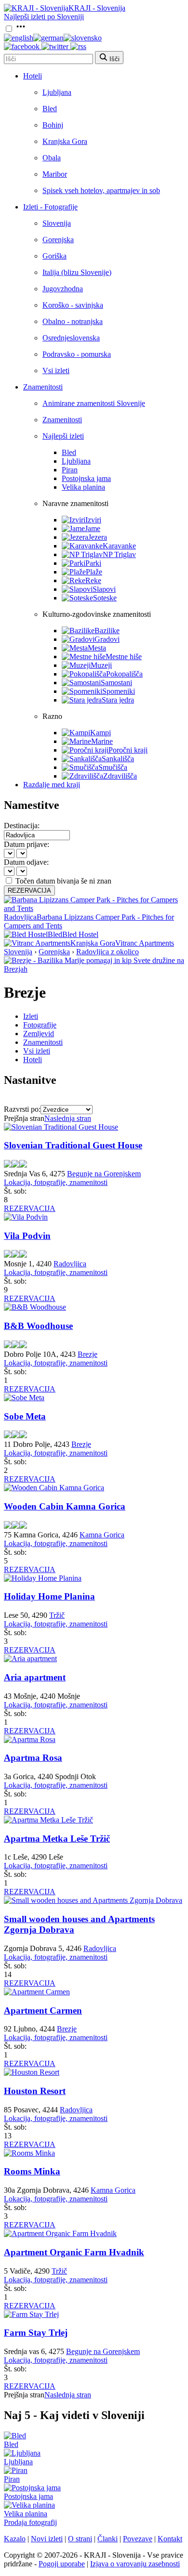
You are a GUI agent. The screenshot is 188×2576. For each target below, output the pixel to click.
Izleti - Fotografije (50, 207)
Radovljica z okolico (107, 952)
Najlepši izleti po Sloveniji (44, 17)
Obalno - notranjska (73, 321)
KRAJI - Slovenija (97, 8)
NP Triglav (119, 554)
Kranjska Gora (65, 141)
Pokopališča (124, 674)
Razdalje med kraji (52, 785)
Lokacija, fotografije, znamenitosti (56, 1182)
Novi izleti (47, 2539)
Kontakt (170, 2539)
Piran (70, 470)
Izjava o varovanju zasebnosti (135, 2564)
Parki (93, 563)
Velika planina (83, 487)
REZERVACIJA (29, 891)
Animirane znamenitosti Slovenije (94, 403)
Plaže (94, 572)
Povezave (138, 2539)
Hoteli (33, 76)
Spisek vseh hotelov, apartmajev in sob (101, 190)
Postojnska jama (86, 478)
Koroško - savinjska (73, 305)
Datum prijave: (27, 844)
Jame (93, 528)
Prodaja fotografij (30, 2522)
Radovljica (70, 1264)
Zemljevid (39, 1034)
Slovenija (57, 223)
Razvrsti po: (22, 1109)
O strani (80, 2539)
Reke (93, 580)
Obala (52, 158)
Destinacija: (22, 826)
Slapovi (104, 589)
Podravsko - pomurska (77, 354)
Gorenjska (58, 240)
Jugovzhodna (63, 289)
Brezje (87, 1354)
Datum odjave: (26, 862)
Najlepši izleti (63, 436)
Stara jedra (118, 700)
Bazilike (107, 631)
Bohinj (53, 125)
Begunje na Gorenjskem (104, 1174)
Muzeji (101, 665)
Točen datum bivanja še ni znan (63, 881)
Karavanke (119, 546)
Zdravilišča (120, 776)
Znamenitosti (43, 387)
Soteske (105, 598)
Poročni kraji (128, 750)
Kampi (101, 733)
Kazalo (15, 2539)
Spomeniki (119, 691)
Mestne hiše (124, 657)
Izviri (93, 520)
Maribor (55, 174)
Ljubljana (57, 92)
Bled (50, 109)
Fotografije (40, 1025)
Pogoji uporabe (62, 2564)
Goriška (54, 256)
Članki (107, 2539)
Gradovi (107, 639)
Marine (102, 741)
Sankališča (118, 759)
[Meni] (21, 29)
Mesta (97, 648)
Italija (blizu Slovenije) (77, 272)
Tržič (57, 1615)
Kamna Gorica (102, 1535)
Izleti (31, 1016)
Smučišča (113, 767)
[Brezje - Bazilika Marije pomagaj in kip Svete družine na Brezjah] (94, 969)
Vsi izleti (56, 371)
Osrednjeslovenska (71, 338)
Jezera (98, 537)
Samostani (116, 683)
